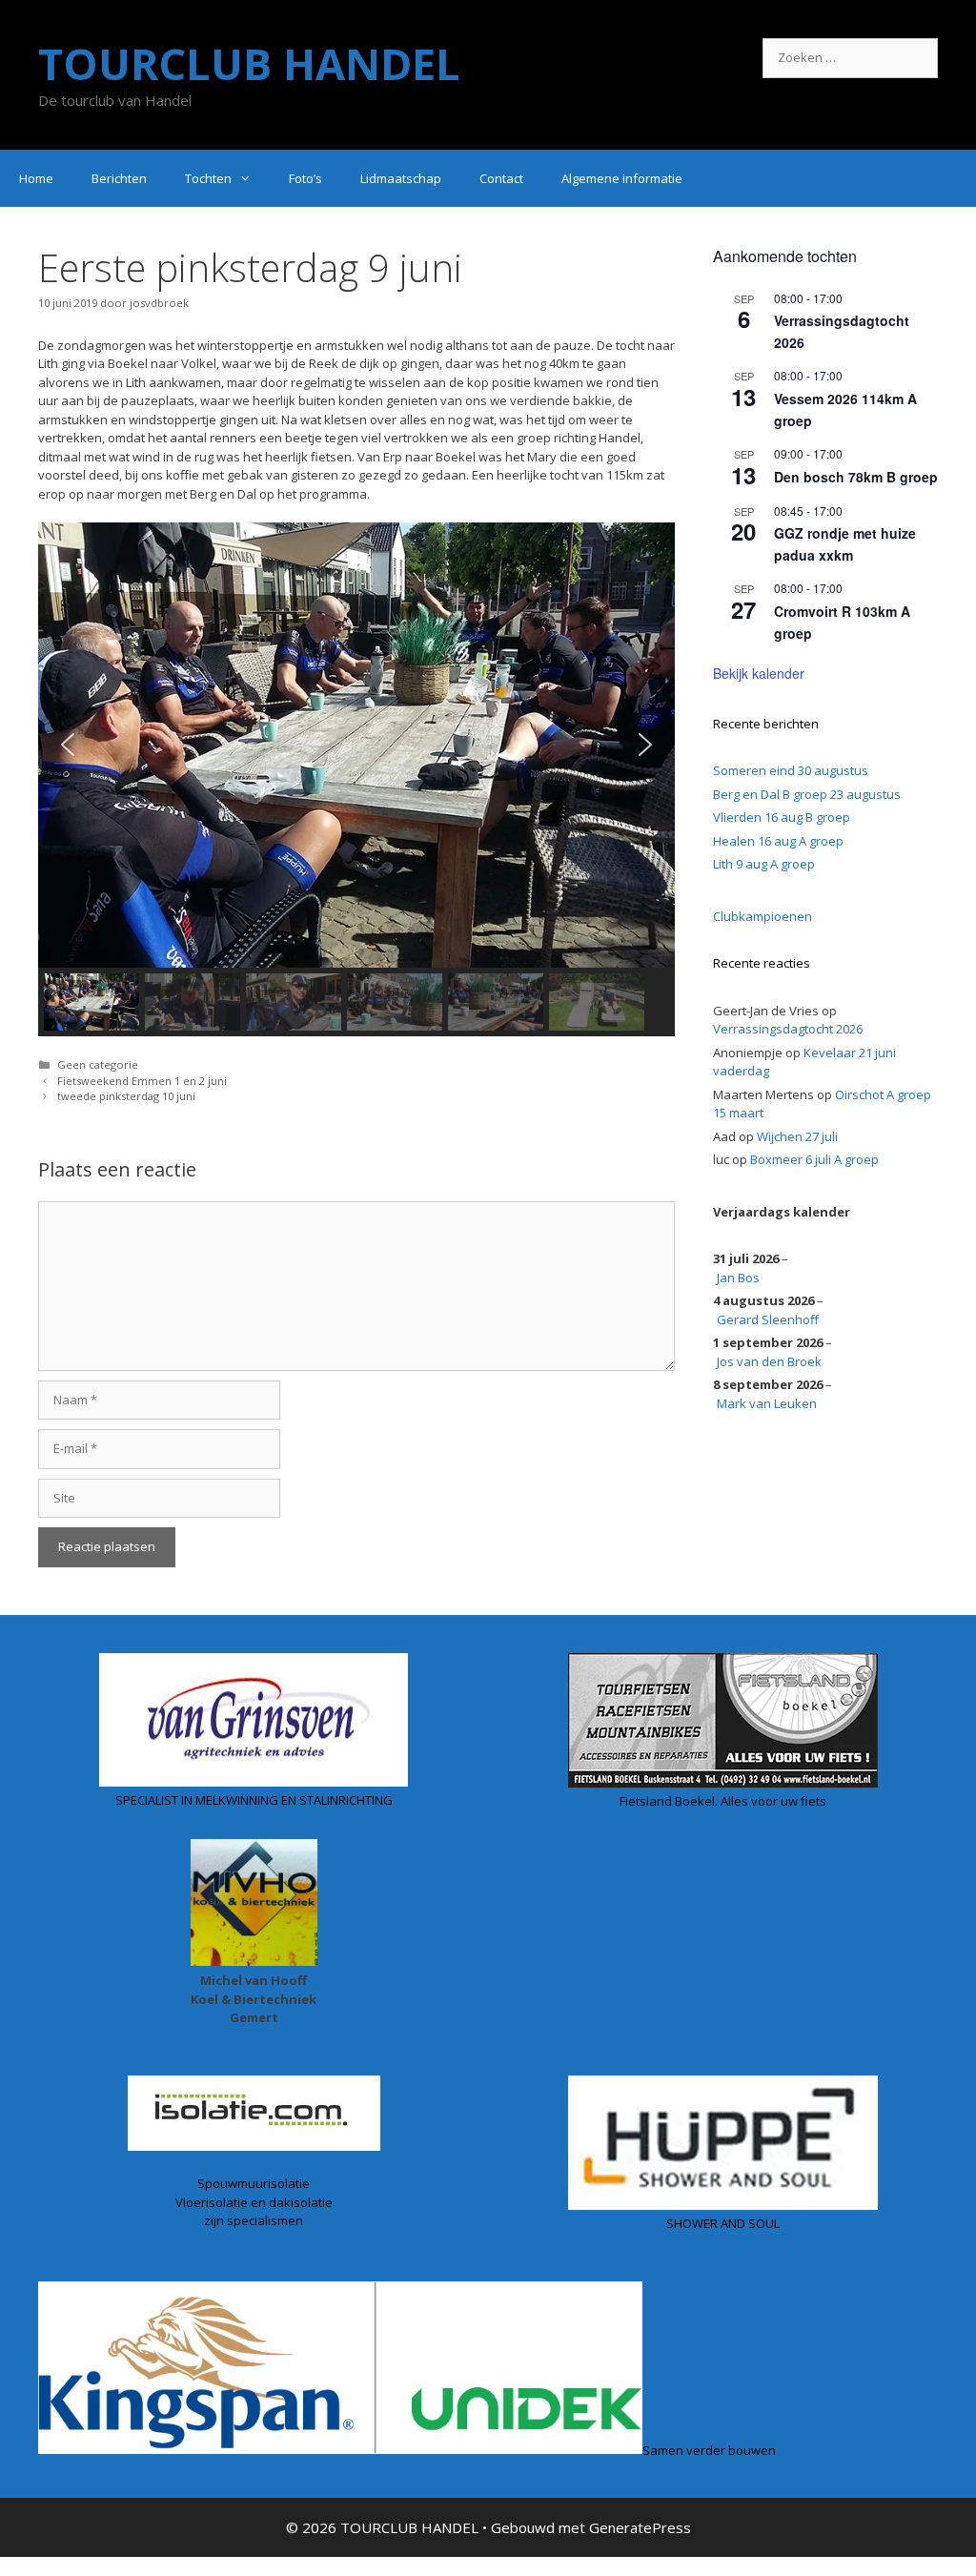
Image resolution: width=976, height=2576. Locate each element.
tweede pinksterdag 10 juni (126, 1096)
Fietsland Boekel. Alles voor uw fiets (723, 1801)
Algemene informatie (622, 178)
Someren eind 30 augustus (791, 770)
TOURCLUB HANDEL (249, 63)
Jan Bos (738, 1278)
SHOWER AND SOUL (723, 2223)
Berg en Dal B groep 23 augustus (807, 794)
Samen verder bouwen (709, 2449)
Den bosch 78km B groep (856, 477)
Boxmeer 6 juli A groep (814, 1159)
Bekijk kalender (759, 673)
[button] (68, 745)
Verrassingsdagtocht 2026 (788, 1029)
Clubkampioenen (762, 916)
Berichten (119, 178)
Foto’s (305, 178)
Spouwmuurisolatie (254, 2183)
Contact (501, 178)
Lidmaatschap (401, 178)
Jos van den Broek (769, 1361)
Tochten (208, 178)
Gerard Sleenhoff (768, 1319)
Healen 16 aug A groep (778, 841)
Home (36, 178)
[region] (356, 780)
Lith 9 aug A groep (764, 864)
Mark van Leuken (767, 1403)
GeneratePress (640, 2527)
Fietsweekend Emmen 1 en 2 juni (142, 1081)
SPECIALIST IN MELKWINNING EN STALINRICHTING (254, 1800)
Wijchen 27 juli (797, 1136)
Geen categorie (98, 1064)
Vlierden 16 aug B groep (782, 817)
